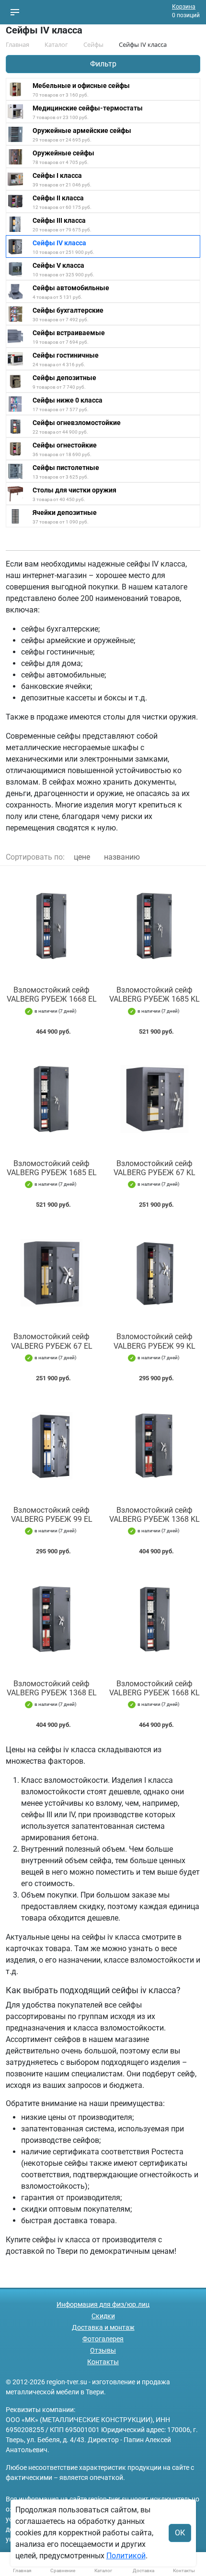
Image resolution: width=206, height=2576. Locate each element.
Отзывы (103, 2350)
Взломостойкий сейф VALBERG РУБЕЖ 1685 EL (52, 1168)
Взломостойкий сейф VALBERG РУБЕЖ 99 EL (52, 1515)
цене (82, 857)
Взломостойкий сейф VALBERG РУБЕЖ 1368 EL (52, 1688)
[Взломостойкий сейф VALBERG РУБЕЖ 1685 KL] (154, 926)
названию (122, 857)
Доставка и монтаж (103, 2327)
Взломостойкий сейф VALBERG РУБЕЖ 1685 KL (154, 994)
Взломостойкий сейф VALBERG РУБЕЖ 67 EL (52, 1341)
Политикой (126, 2556)
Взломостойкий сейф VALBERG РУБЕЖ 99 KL (154, 1341)
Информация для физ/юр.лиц (103, 2304)
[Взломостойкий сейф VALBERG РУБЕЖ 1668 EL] (51, 926)
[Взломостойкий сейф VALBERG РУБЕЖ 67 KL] (154, 1099)
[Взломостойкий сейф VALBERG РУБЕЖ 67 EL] (51, 1272)
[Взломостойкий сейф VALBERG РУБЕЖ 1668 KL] (154, 1619)
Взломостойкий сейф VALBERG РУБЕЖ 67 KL (154, 1168)
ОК (180, 2533)
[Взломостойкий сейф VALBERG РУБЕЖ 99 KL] (154, 1272)
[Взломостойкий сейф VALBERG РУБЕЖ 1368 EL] (51, 1619)
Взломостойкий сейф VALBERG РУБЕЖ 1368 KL (154, 1515)
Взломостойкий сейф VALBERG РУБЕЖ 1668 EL (52, 994)
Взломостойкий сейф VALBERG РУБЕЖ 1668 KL (154, 1688)
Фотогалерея (103, 2339)
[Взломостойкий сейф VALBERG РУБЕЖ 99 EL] (51, 1446)
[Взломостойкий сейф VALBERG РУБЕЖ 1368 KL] (154, 1446)
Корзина (184, 7)
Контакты (103, 2362)
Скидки (103, 2316)
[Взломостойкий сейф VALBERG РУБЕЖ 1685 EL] (51, 1099)
